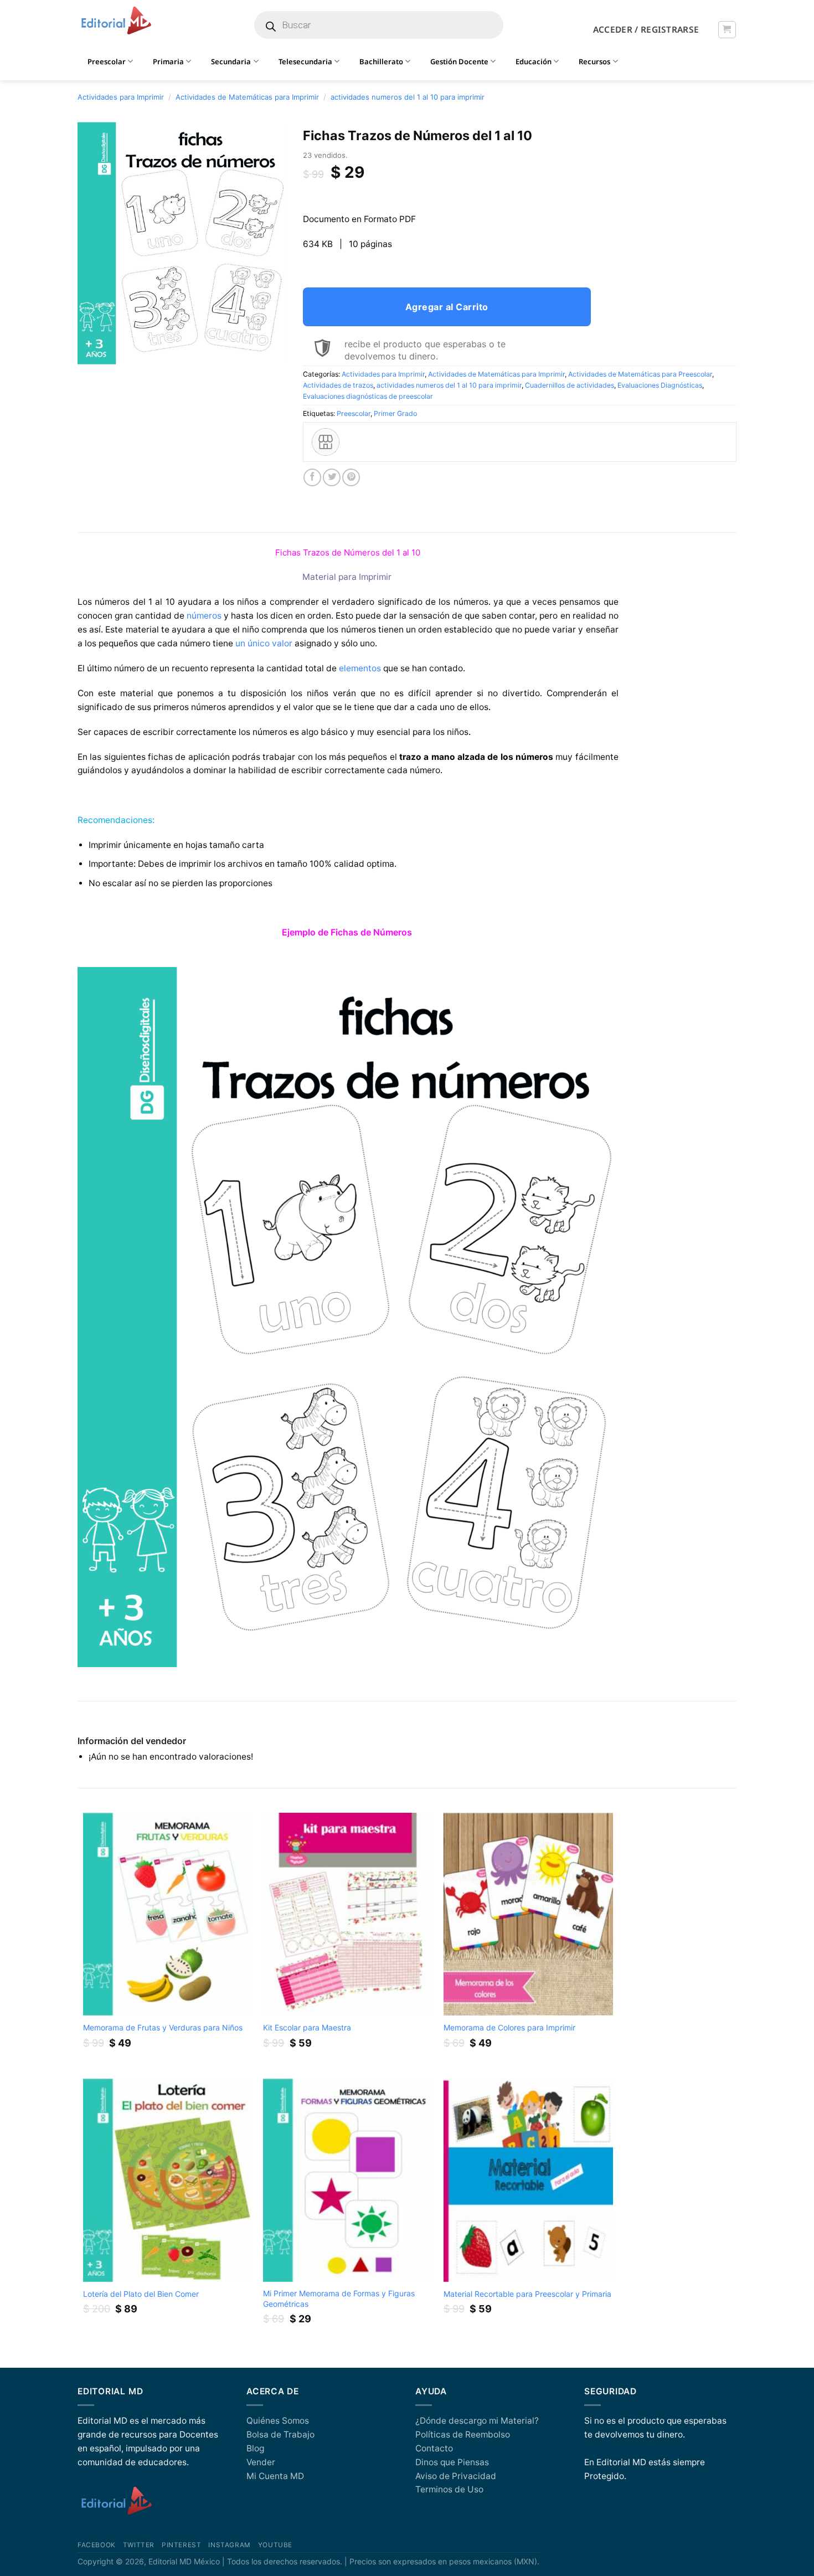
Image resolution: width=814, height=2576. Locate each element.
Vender (261, 2462)
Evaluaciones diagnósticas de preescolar (368, 396)
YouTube (275, 2545)
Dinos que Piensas (452, 2462)
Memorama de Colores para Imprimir (509, 2027)
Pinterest (181, 2545)
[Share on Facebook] (312, 477)
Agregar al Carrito (447, 307)
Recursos (594, 61)
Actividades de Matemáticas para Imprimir (247, 97)
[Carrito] (727, 30)
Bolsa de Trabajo (280, 2434)
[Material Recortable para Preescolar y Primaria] (528, 2180)
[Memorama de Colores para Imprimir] (528, 1914)
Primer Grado (395, 413)
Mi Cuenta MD (275, 2476)
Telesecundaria (305, 61)
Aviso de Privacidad (456, 2476)
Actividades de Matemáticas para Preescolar (640, 374)
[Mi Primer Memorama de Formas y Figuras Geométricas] (348, 2180)
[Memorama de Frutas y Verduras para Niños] (168, 1914)
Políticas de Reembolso (463, 2434)
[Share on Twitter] (332, 477)
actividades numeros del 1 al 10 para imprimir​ (408, 97)
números (204, 616)
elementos (360, 668)
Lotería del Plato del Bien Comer (141, 2294)
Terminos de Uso (449, 2489)
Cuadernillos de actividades (570, 385)
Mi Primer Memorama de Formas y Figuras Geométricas (339, 2298)
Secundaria (231, 61)
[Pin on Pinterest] (351, 477)
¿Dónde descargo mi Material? (477, 2421)
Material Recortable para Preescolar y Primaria (527, 2294)
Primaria (168, 61)
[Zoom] (92, 352)
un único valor (264, 643)
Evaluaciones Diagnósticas (660, 385)
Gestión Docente (459, 61)
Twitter (139, 2545)
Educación (534, 61)
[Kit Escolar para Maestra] (348, 1914)
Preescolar (354, 413)
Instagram (229, 2545)
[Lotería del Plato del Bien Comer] (168, 2180)
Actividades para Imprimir (121, 97)
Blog (255, 2448)
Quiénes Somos (278, 2421)
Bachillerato (381, 61)
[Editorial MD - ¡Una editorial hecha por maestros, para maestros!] (116, 21)
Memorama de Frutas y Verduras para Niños (163, 2027)
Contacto (434, 2448)
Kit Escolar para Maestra (307, 2027)
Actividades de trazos (338, 385)
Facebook (97, 2545)
